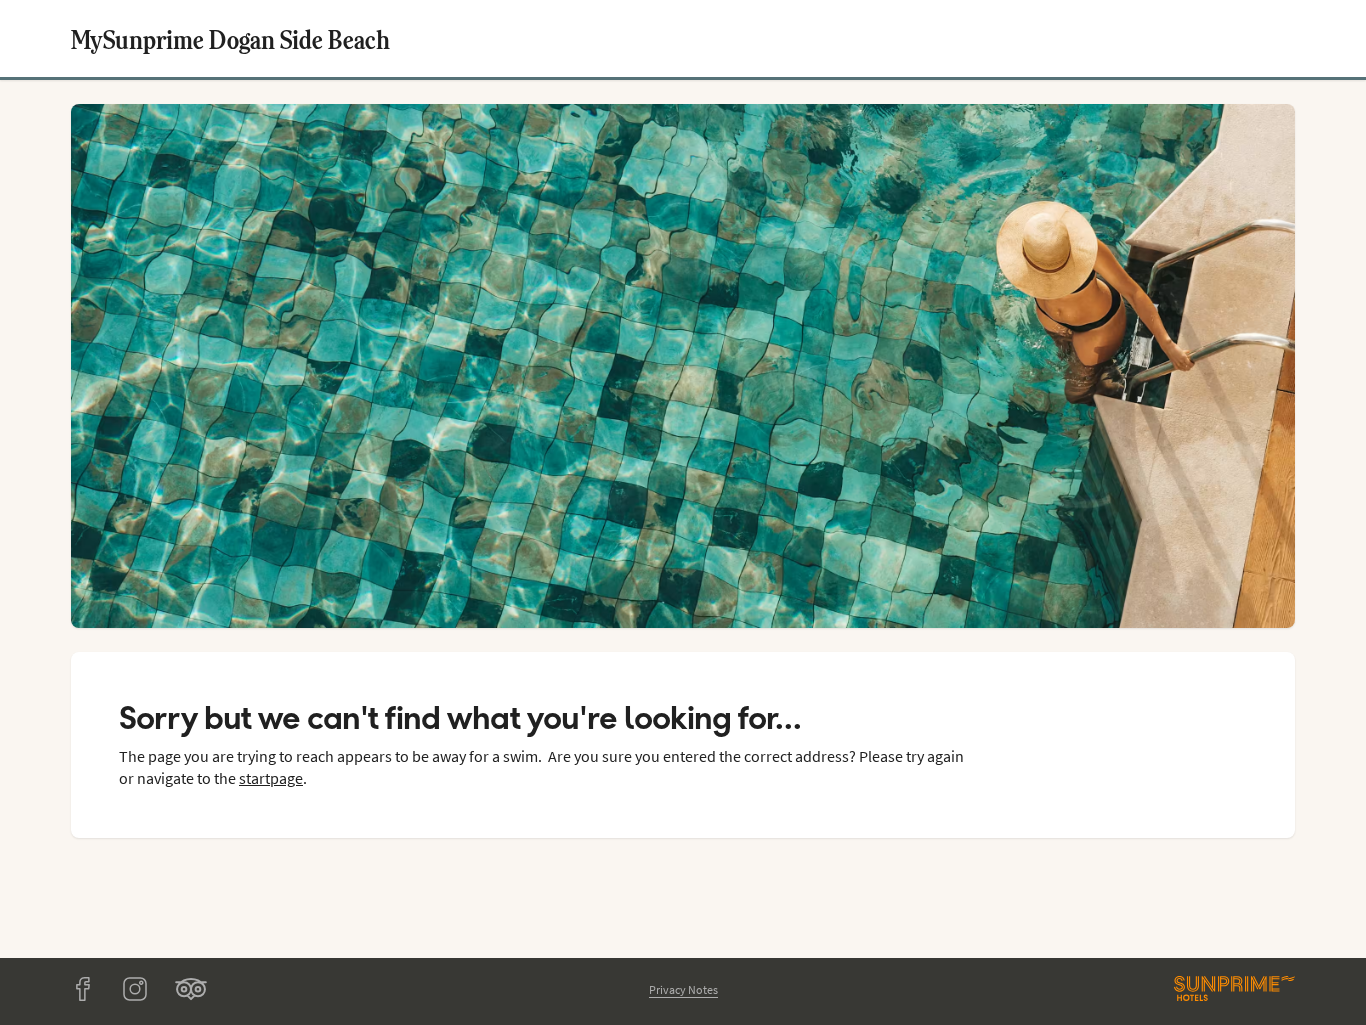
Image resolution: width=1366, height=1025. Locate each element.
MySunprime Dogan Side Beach (230, 38)
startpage (271, 778)
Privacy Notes (683, 989)
